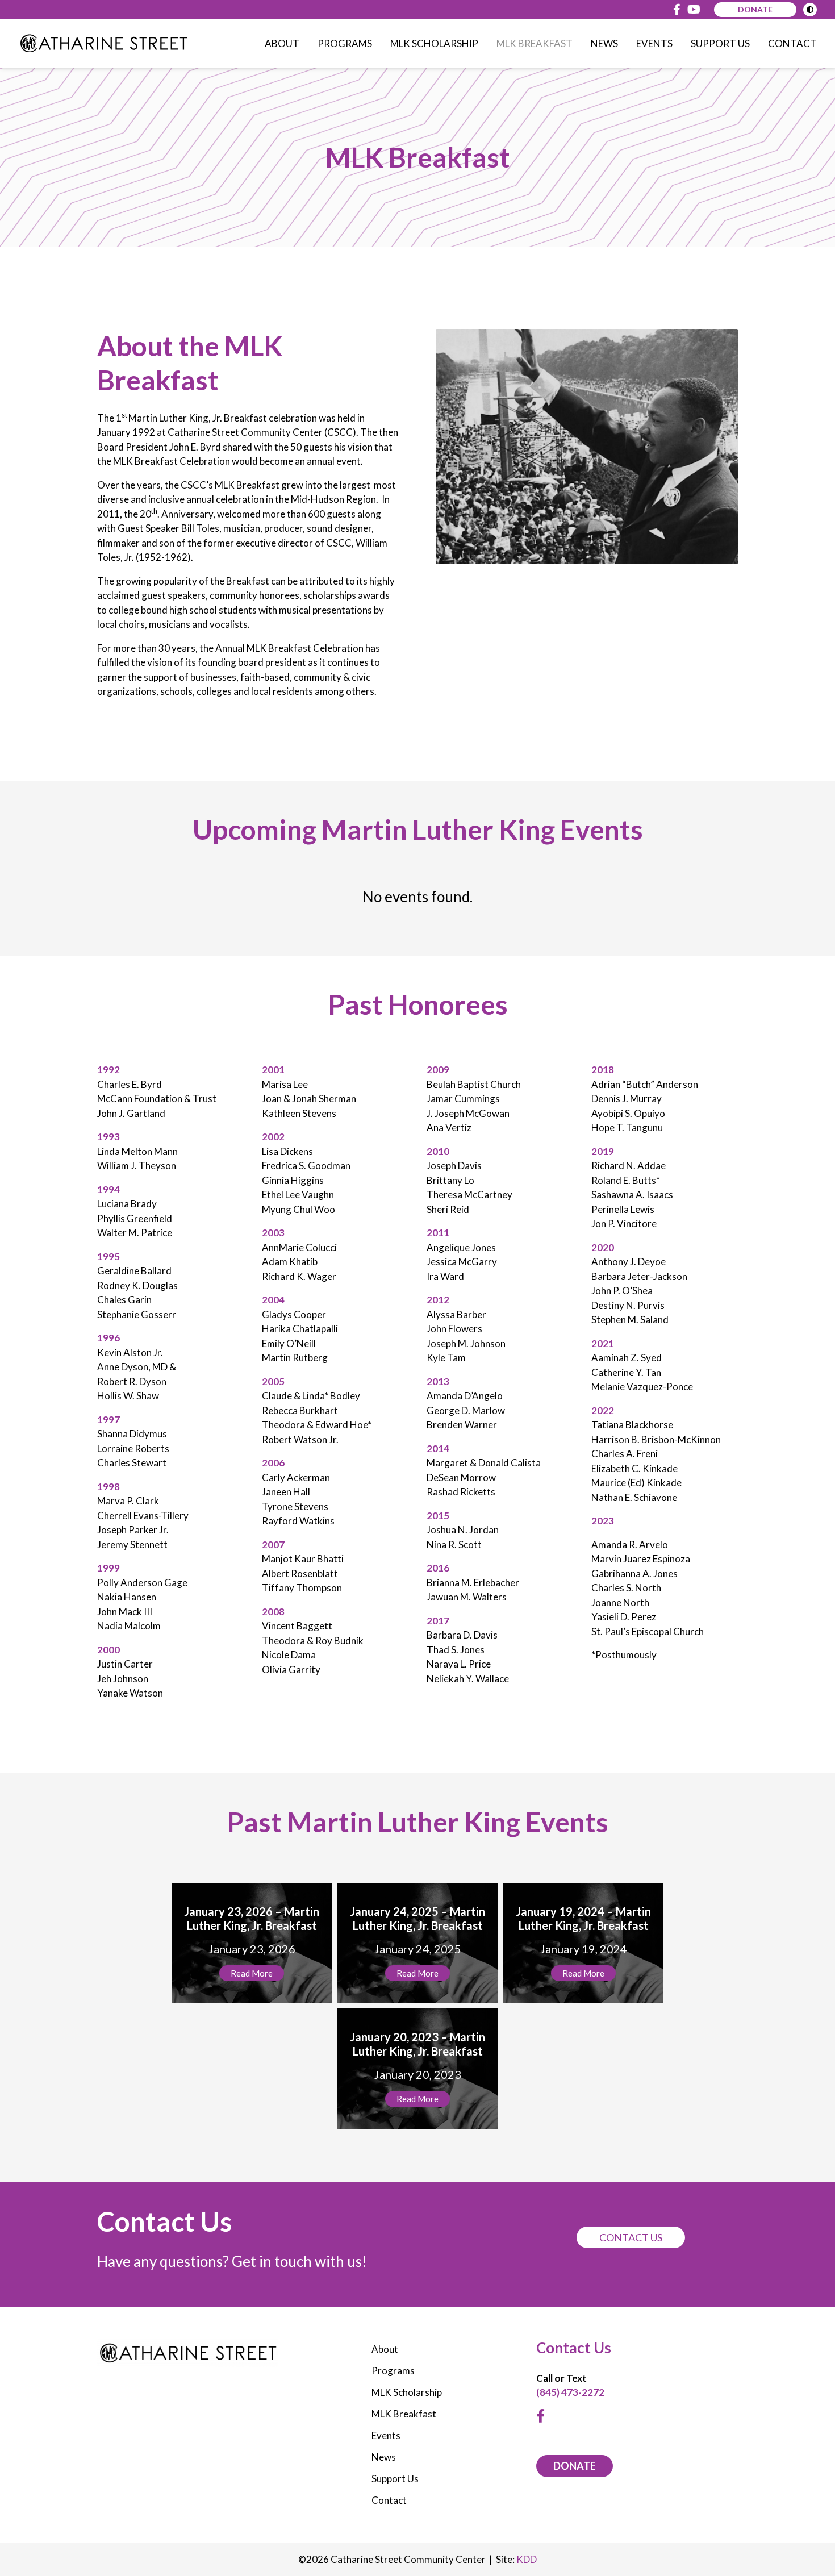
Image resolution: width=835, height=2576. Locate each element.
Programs (345, 43)
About (282, 43)
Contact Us (631, 2237)
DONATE (575, 2466)
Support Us (720, 43)
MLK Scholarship (434, 43)
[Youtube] (694, 10)
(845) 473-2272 (570, 2392)
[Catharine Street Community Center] (103, 43)
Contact (792, 43)
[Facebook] (677, 10)
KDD (527, 2559)
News (604, 43)
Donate (755, 9)
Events (654, 43)
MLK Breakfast (535, 43)
